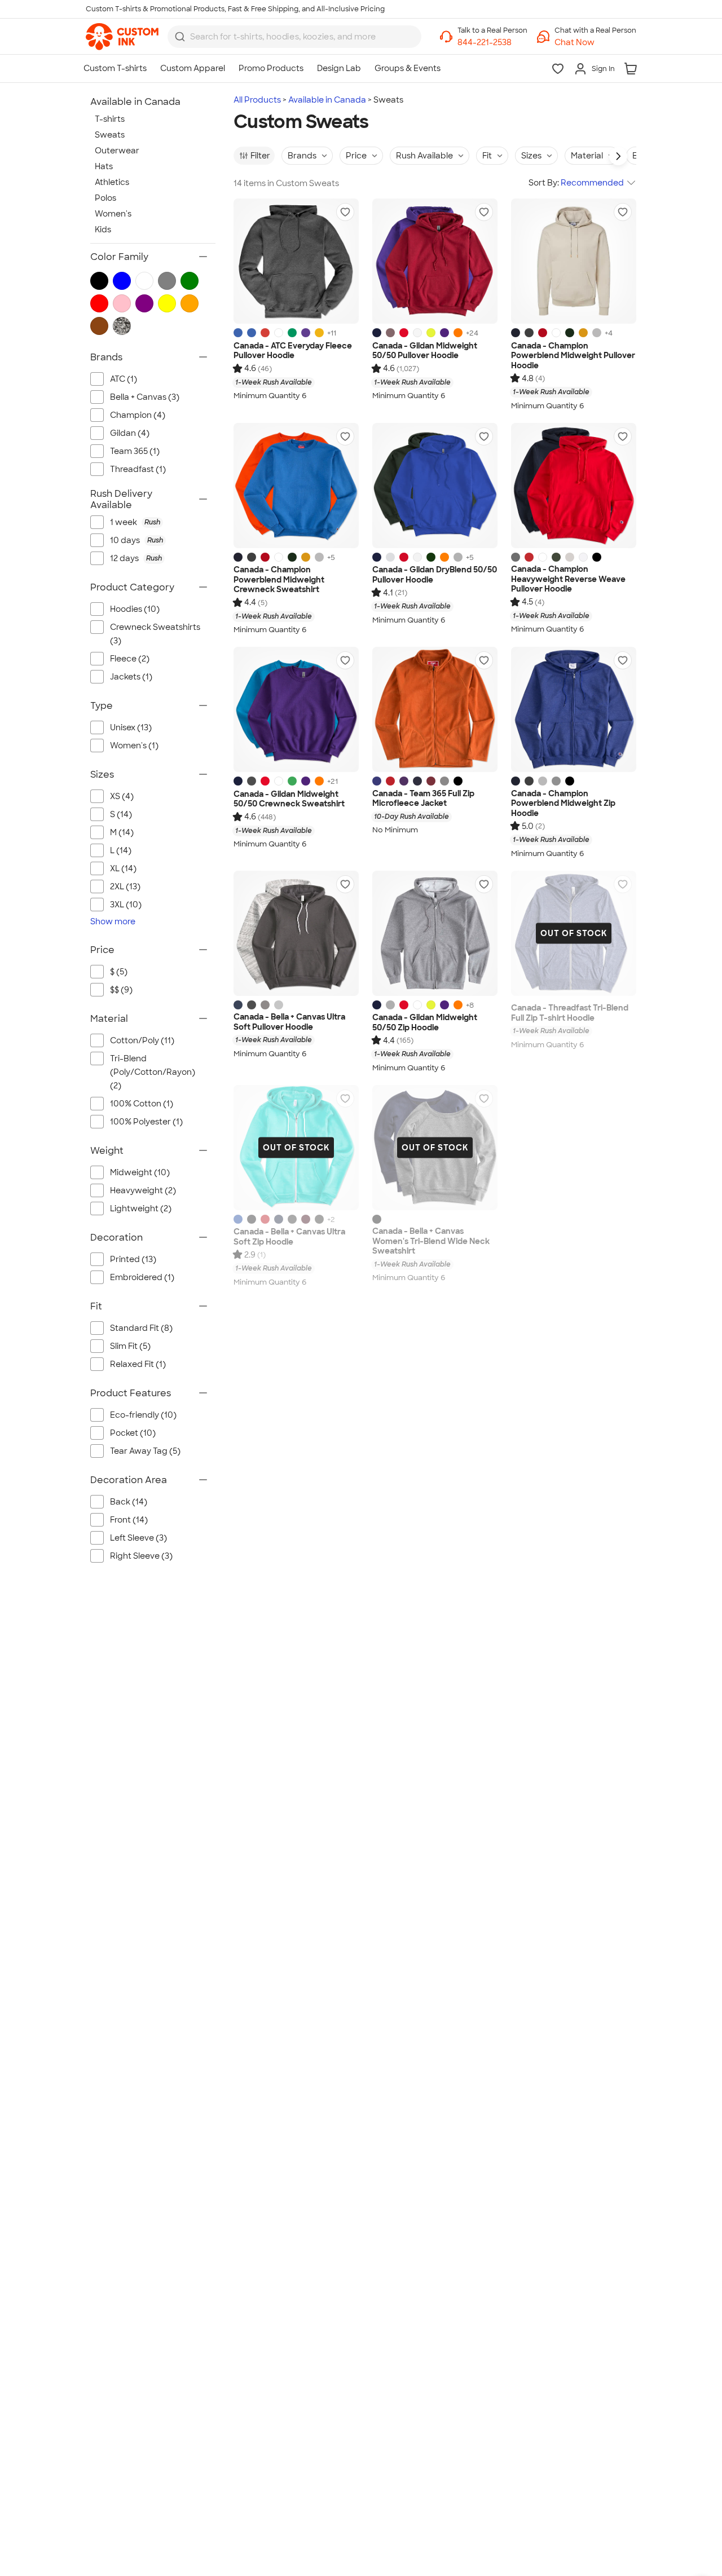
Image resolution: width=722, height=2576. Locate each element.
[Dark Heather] (252, 781)
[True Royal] (238, 1219)
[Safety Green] (431, 333)
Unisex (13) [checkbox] (131, 727)
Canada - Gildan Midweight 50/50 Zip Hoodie (425, 1023)
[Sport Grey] (458, 557)
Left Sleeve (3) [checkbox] (138, 1538)
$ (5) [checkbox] (119, 972)
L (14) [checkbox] (121, 850)
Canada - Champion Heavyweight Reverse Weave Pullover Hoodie (568, 579)
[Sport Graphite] (444, 781)
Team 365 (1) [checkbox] (135, 451)
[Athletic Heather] (279, 1005)
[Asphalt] (319, 1219)
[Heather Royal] (252, 333)
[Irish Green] (292, 781)
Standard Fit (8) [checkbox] (141, 1328)
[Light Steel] (556, 781)
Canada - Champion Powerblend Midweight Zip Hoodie (563, 804)
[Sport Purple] (404, 781)
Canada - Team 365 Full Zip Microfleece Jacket (423, 799)
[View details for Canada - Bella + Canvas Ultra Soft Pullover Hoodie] (296, 933)
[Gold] (319, 333)
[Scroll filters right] (618, 156)
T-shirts (110, 119)
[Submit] (180, 37)
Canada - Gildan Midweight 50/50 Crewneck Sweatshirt (289, 799)
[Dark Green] (570, 333)
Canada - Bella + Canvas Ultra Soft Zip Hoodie (289, 1237)
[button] (595, 43)
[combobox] (294, 37)
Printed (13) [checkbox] (133, 1259)
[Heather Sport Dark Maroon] (390, 333)
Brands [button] (302, 156)
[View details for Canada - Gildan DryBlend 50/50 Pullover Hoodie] (435, 486)
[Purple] (306, 333)
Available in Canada (327, 100)
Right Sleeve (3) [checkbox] (141, 1556)
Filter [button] (260, 156)
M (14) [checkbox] (122, 832)
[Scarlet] (543, 333)
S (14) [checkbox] (121, 814)
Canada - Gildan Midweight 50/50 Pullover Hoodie (425, 351)
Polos (105, 198)
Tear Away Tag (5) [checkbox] (145, 1451)
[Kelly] (292, 333)
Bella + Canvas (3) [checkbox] (145, 397)
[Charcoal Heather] (529, 333)
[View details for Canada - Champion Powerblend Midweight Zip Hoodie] (574, 709)
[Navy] (377, 333)
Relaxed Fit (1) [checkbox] (138, 1364)
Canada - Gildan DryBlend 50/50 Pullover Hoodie (435, 575)
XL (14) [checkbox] (123, 868)
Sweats (110, 135)
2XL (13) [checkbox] (125, 886)
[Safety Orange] (458, 333)
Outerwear (117, 151)
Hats (104, 166)
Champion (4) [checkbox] (138, 415)
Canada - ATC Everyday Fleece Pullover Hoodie (293, 351)
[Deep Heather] (265, 1005)
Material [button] (587, 156)
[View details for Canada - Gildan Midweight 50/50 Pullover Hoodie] (435, 261)
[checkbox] (159, 522)
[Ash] (390, 557)
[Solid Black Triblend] (377, 1219)
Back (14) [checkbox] (129, 1502)
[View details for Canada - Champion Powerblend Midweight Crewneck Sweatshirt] (296, 486)
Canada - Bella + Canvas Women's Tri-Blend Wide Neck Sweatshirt (431, 1241)
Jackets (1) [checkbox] (131, 677)
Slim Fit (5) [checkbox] (130, 1346)
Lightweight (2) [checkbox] (141, 1208)
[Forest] (431, 557)
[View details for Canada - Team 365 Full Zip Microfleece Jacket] (435, 709)
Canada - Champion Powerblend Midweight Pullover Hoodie (573, 356)
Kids (103, 230)
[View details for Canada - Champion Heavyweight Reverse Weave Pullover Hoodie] (574, 486)
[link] (122, 37)
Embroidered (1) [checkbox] (142, 1277)
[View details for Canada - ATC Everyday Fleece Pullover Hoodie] (296, 261)
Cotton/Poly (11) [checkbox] (142, 1040)
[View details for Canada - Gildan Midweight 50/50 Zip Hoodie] (435, 933)
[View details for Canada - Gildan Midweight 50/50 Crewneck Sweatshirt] (296, 709)
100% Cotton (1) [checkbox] (142, 1104)
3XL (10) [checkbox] (126, 905)
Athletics (112, 182)
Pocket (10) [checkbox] (133, 1433)
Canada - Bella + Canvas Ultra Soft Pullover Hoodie (289, 1022)
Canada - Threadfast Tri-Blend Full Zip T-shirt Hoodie (570, 1013)
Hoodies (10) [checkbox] (135, 609)
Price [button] (356, 156)
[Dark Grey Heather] (252, 1005)
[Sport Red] (390, 781)
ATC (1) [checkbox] (124, 379)
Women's (113, 214)
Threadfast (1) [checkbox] (138, 469)
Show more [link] (113, 921)
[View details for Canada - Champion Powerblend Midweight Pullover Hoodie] (574, 261)
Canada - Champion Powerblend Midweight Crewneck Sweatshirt (279, 580)
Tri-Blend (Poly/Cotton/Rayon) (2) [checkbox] (153, 1072)
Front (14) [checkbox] (129, 1520)
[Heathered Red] (265, 333)
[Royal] (238, 333)
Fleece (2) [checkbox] (130, 659)
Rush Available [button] (424, 156)
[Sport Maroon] (431, 781)
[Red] (404, 333)
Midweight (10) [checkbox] (140, 1172)
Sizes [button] (531, 156)
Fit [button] (487, 156)
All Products (257, 100)
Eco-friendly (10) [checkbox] (143, 1415)
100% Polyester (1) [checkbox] (146, 1122)
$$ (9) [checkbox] (121, 990)
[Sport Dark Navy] (417, 781)
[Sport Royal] (377, 781)
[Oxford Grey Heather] (570, 557)
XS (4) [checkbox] (122, 796)
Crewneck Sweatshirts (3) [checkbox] (155, 634)
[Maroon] (306, 1219)
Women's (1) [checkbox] (134, 746)
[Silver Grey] (597, 333)
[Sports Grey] (390, 1005)
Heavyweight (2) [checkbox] (143, 1190)
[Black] (597, 557)
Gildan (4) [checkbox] (130, 433)
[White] (279, 333)
